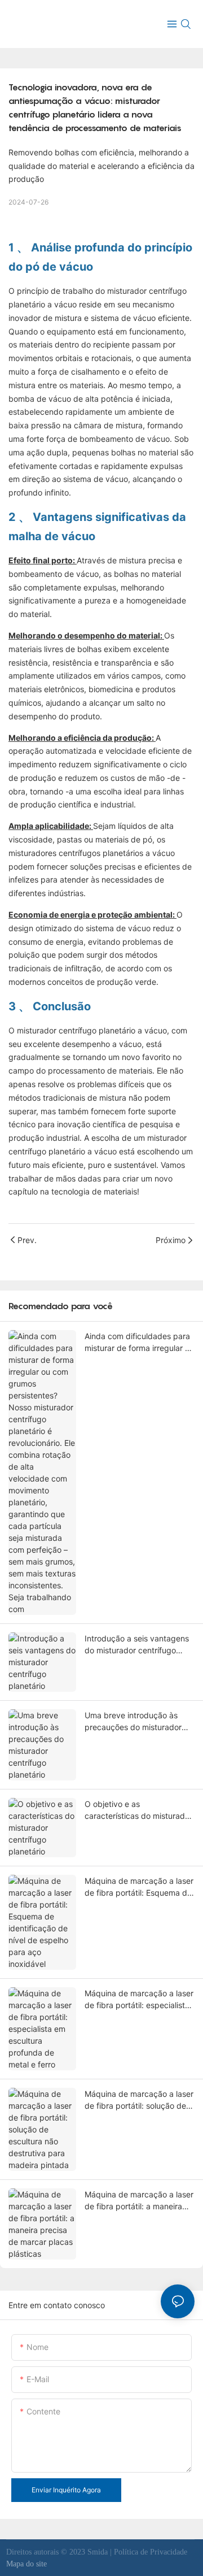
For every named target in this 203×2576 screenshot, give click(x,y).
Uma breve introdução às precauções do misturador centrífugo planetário (133, 1722)
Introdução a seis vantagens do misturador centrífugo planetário (137, 1645)
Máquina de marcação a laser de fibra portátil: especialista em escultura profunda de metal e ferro (139, 2000)
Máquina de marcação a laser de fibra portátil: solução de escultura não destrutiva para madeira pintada (139, 2100)
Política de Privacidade (151, 2552)
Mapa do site (27, 2564)
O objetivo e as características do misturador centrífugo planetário (138, 1810)
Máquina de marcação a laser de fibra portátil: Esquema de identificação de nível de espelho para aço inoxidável (139, 1887)
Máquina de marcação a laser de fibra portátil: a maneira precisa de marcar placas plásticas (139, 2201)
